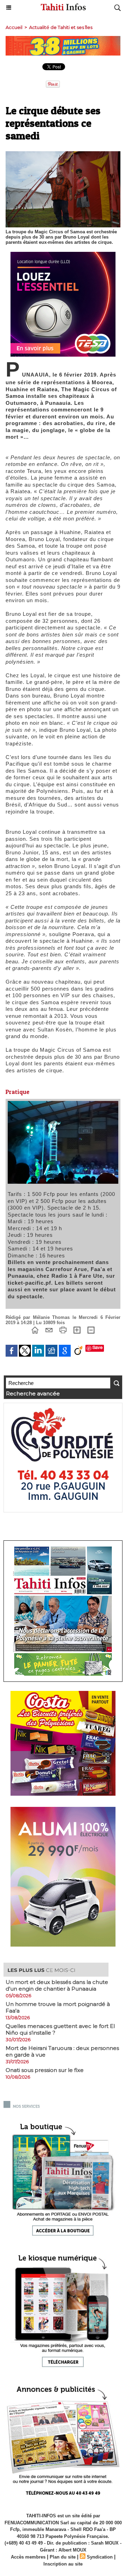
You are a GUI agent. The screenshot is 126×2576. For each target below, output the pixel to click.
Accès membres (28, 2557)
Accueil (14, 27)
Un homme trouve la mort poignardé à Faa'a (58, 2007)
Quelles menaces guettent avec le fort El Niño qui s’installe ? (60, 2029)
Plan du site (63, 2557)
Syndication (100, 2557)
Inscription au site (63, 2564)
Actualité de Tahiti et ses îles (61, 27)
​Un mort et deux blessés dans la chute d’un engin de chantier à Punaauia (57, 1985)
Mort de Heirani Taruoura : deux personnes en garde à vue (62, 2051)
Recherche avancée (33, 1393)
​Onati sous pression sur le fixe (45, 2070)
